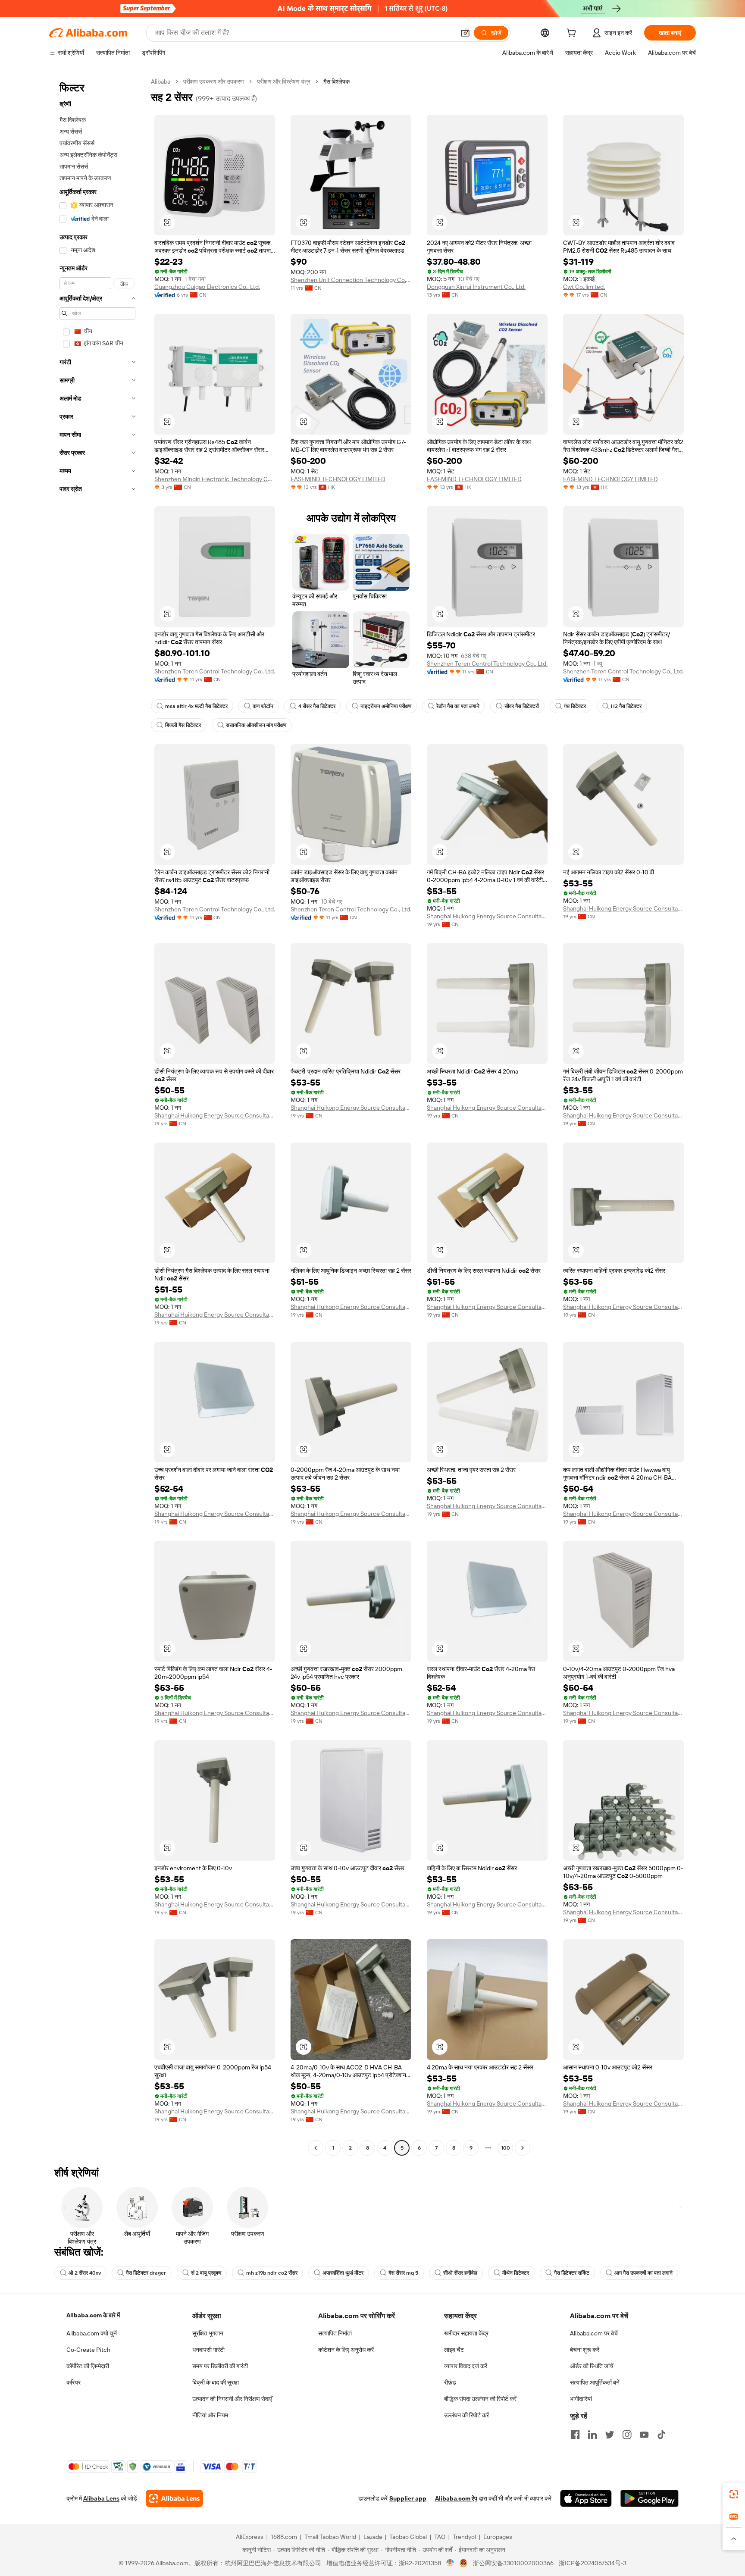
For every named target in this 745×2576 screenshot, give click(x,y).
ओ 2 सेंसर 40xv (85, 2273)
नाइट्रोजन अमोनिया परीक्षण (386, 706)
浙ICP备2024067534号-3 (593, 2563)
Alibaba (161, 81)
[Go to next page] (523, 2148)
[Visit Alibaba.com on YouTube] (644, 2435)
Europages (498, 2537)
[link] (734, 2494)
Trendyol (464, 2537)
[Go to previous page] (316, 2148)
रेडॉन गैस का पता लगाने (458, 706)
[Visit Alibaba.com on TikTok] (661, 2435)
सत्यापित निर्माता (335, 2333)
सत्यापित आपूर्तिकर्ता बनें (595, 2382)
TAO (440, 2537)
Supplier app (408, 2498)
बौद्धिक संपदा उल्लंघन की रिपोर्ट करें (480, 2399)
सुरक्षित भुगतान (208, 2333)
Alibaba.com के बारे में (93, 2315)
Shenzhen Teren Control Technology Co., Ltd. (215, 671)
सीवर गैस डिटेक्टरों (522, 706)
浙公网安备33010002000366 (513, 2563)
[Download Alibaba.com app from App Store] (586, 2498)
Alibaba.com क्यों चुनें (92, 2333)
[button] (465, 33)
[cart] (573, 34)
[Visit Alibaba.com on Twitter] (610, 2435)
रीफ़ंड (450, 2382)
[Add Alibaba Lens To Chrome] (174, 2498)
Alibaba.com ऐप (456, 2498)
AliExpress (250, 2537)
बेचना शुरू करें (585, 2350)
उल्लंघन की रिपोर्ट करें (466, 2415)
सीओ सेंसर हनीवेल (460, 2273)
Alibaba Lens (101, 2498)
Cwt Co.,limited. (584, 287)
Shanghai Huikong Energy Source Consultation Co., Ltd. (487, 916)
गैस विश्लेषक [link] (337, 81)
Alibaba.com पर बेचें (594, 2333)
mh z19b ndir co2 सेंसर (272, 2273)
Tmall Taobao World (330, 2537)
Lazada (373, 2537)
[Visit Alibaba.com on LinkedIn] (592, 2435)
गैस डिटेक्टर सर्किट (572, 2273)
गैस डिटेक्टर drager (146, 2273)
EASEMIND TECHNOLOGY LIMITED (338, 479)
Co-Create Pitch (88, 2350)
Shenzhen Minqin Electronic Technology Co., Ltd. (215, 479)
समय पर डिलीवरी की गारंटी (220, 2366)
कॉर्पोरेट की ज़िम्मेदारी (88, 2366)
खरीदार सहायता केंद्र (466, 2333)
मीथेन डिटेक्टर (516, 2273)
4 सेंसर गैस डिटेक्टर (317, 706)
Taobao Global (408, 2537)
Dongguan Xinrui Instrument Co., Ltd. (476, 287)
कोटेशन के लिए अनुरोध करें (346, 2350)
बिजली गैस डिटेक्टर (183, 725)
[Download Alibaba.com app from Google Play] (650, 2498)
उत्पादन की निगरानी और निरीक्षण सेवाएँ (232, 2399)
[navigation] (97, 1116)
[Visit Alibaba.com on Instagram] (627, 2435)
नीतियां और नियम (210, 2415)
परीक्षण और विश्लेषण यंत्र (284, 81)
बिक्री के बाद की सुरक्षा (216, 2382)
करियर (74, 2382)
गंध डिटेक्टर (575, 706)
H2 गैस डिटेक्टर (626, 706)
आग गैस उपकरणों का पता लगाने (643, 2273)
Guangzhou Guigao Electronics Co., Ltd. (207, 287)
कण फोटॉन (263, 706)
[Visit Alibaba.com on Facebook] (575, 2435)
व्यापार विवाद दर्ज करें (466, 2366)
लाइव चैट (454, 2350)
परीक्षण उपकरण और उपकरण (214, 81)
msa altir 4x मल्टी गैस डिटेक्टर (196, 706)
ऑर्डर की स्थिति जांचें (592, 2366)
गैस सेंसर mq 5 (403, 2273)
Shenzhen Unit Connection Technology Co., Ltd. (351, 280)
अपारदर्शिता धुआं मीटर (343, 2273)
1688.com (284, 2537)
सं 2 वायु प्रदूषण (206, 2273)
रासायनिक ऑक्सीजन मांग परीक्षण (256, 725)
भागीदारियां (581, 2399)
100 (506, 2148)
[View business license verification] (450, 2563)
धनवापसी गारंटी (208, 2350)
